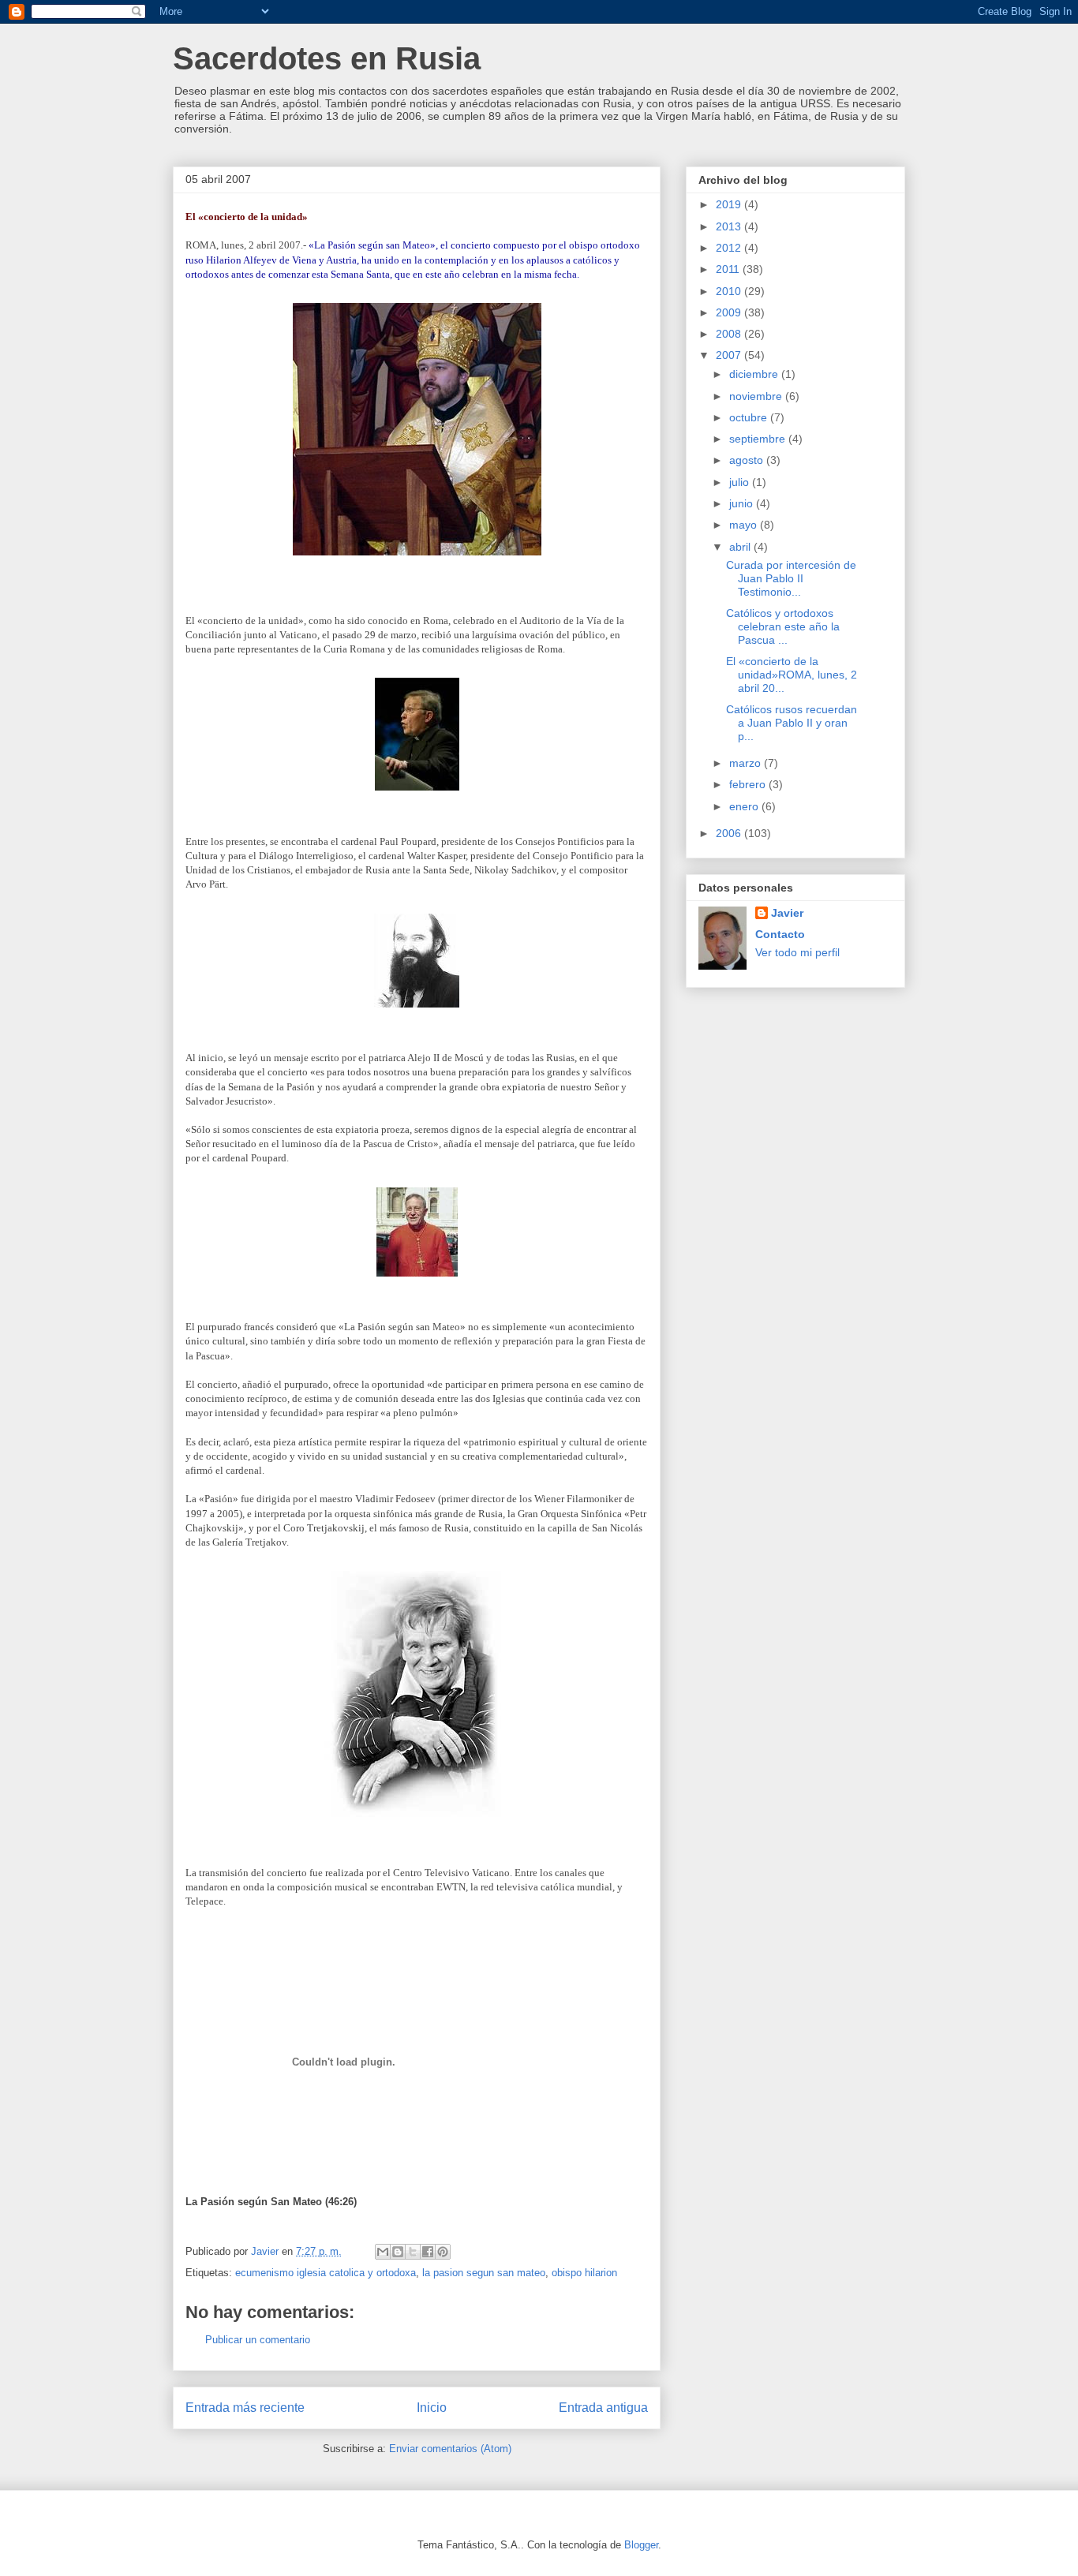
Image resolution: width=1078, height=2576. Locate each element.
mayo (745, 525)
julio (741, 482)
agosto (748, 460)
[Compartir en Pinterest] (443, 2252)
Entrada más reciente (245, 2408)
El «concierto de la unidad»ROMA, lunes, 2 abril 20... (792, 675)
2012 (730, 248)
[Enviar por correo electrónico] (383, 2252)
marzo (747, 763)
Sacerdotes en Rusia (327, 58)
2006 (730, 833)
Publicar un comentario (258, 2340)
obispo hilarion (584, 2273)
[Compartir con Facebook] (428, 2252)
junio (743, 503)
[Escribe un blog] (398, 2252)
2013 (730, 226)
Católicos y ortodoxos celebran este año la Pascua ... (783, 626)
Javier (787, 913)
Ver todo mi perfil (797, 952)
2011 (729, 269)
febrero (749, 784)
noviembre (757, 396)
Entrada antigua (603, 2408)
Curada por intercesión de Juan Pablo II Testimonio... (791, 578)
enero (745, 806)
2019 (730, 204)
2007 (730, 355)
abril (741, 547)
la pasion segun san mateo (484, 2273)
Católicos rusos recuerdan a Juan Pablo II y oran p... (792, 723)
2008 (730, 334)
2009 (730, 312)
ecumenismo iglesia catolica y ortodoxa (326, 2273)
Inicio (432, 2408)
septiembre (759, 439)
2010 (730, 291)
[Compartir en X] (413, 2252)
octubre (750, 417)
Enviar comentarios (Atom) (450, 2449)
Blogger (641, 2545)
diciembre (755, 374)
